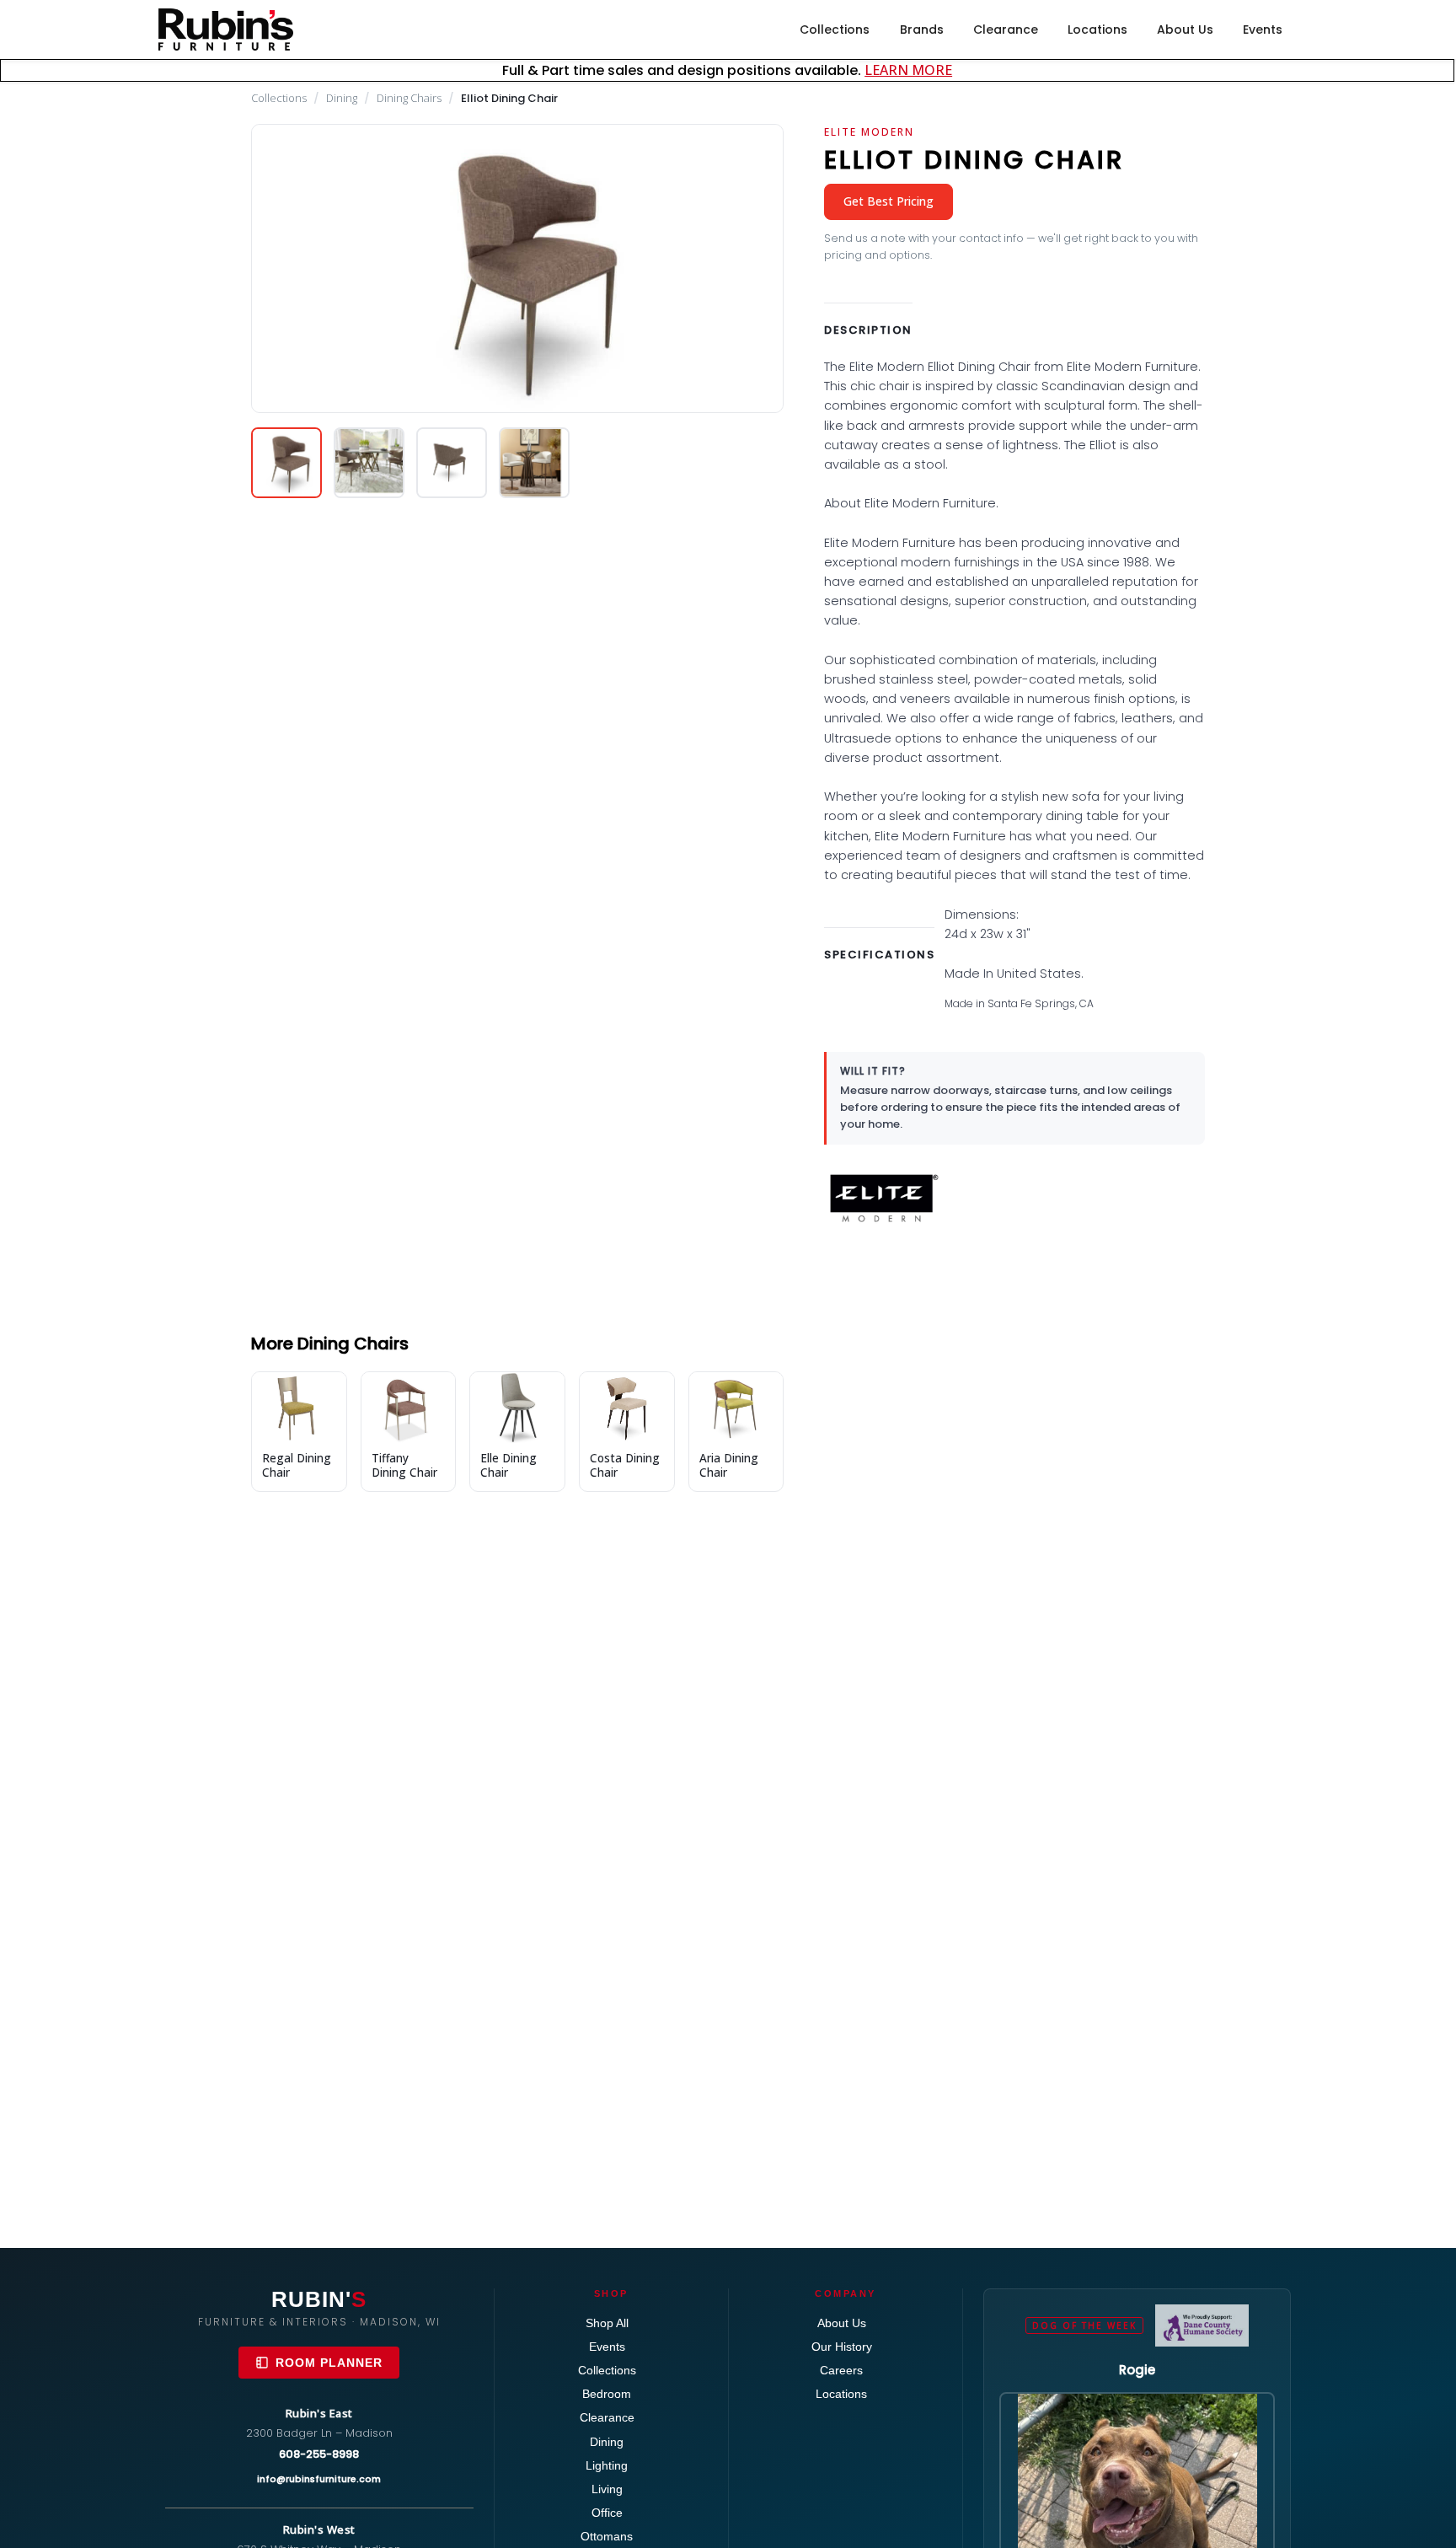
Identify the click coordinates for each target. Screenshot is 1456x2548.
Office (607, 2513)
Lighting (607, 2465)
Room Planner (329, 2363)
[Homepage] (226, 30)
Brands (922, 30)
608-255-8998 (319, 2454)
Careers (841, 2370)
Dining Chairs (409, 98)
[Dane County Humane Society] (1202, 2325)
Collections (835, 30)
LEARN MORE (908, 70)
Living (607, 2489)
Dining (342, 98)
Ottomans (607, 2536)
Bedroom (607, 2394)
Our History (842, 2347)
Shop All (607, 2323)
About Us (1185, 30)
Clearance (1006, 30)
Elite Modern (869, 132)
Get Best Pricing (889, 201)
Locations (1097, 30)
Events (1263, 30)
